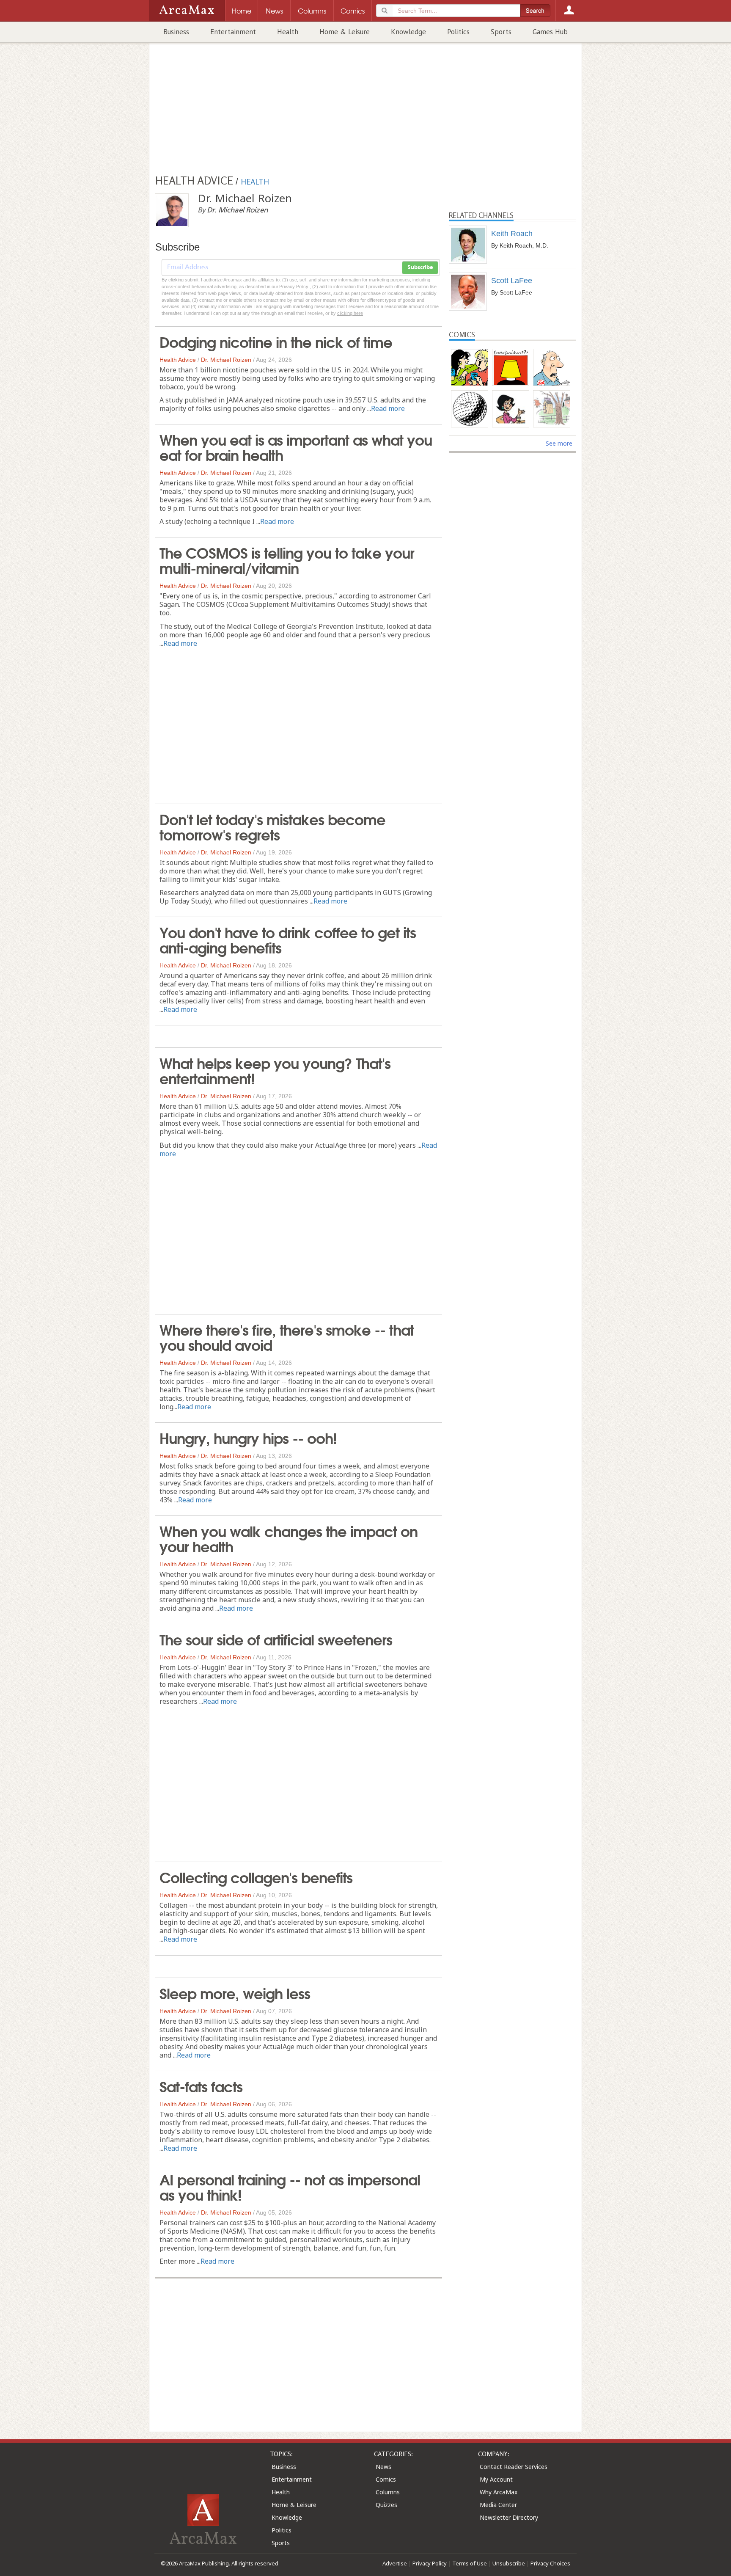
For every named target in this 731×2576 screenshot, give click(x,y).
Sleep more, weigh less (235, 1992)
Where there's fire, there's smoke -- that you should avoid (287, 1336)
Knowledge (408, 32)
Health (288, 32)
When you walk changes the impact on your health (289, 1538)
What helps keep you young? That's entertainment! (275, 1070)
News (383, 2467)
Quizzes (386, 2505)
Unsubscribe (509, 2563)
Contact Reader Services (514, 2467)
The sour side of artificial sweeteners (276, 1639)
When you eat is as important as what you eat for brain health (296, 446)
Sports (501, 32)
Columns (388, 2492)
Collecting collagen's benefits (256, 1876)
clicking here (350, 313)
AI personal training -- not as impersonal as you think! (290, 2186)
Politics (458, 32)
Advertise (395, 2563)
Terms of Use (470, 2563)
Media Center (498, 2505)
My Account (496, 2479)
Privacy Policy (430, 2563)
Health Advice (178, 360)
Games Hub (550, 32)
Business (176, 32)
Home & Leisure (345, 32)
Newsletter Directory (509, 2517)
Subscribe (420, 267)
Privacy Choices (550, 2563)
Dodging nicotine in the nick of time (276, 341)
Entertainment (233, 32)
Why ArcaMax (499, 2492)
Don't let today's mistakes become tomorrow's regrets (272, 826)
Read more (388, 408)
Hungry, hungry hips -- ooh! (248, 1437)
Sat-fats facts (201, 2086)
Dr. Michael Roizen (226, 360)
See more (559, 443)
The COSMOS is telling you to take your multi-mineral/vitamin (287, 559)
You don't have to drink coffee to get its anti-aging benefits (288, 939)
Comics (386, 2479)
